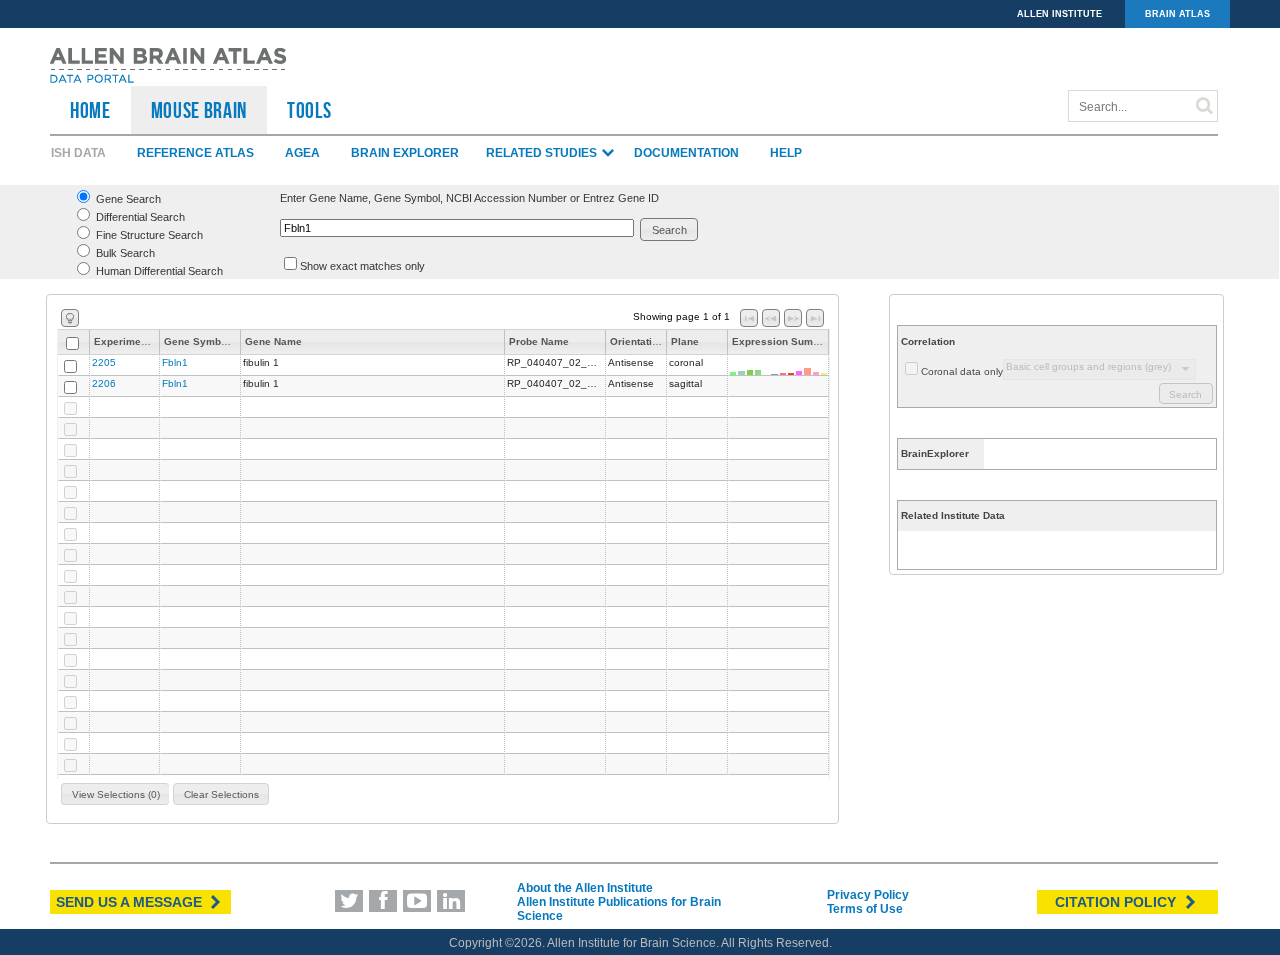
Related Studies (543, 153)
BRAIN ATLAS (1177, 14)
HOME (90, 110)
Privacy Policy (868, 895)
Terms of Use (865, 909)
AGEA (302, 153)
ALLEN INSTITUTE (1059, 14)
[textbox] (457, 228)
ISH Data (78, 153)
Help (786, 153)
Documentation (686, 153)
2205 (104, 362)
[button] (669, 229)
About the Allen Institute (585, 888)
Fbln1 (175, 362)
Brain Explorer (405, 153)
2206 (104, 383)
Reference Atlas (195, 153)
